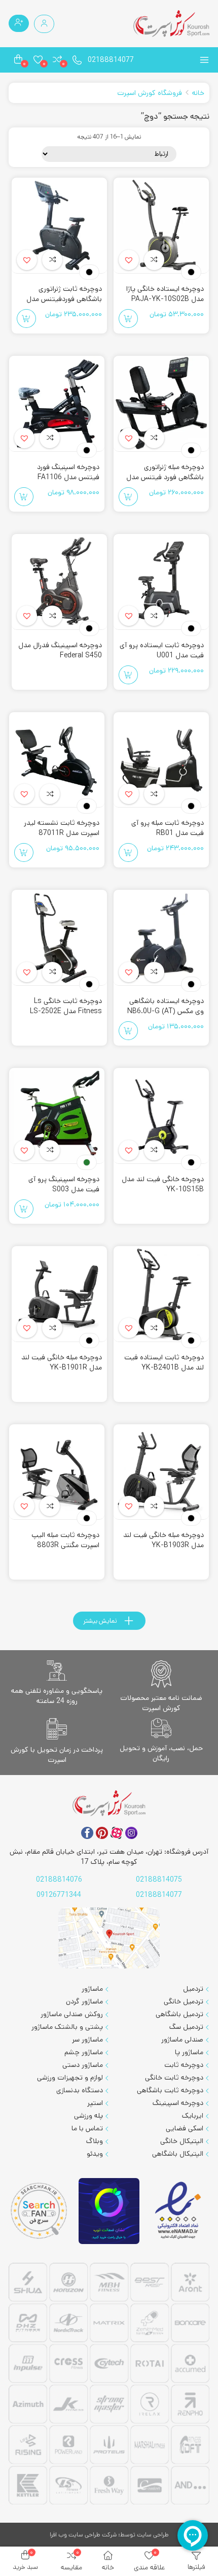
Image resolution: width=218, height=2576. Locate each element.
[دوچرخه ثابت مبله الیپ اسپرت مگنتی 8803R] (57, 1472)
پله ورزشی (88, 2116)
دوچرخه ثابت (184, 2065)
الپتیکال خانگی (182, 2141)
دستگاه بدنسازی (80, 2090)
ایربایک (193, 2116)
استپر (95, 2103)
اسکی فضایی (185, 2128)
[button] (129, 260)
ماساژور (92, 1989)
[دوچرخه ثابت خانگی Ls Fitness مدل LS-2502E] (59, 938)
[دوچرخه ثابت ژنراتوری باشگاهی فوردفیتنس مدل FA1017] (59, 226)
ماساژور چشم (84, 2052)
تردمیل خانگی (184, 2001)
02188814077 (111, 60)
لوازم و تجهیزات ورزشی (70, 2078)
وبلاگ (95, 2141)
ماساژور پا (189, 2052)
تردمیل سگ (186, 2027)
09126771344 (59, 1895)
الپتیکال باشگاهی (178, 2154)
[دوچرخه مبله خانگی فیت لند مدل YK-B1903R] (161, 1472)
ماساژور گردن (84, 2001)
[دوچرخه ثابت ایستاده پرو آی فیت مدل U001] (161, 582)
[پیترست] (102, 1833)
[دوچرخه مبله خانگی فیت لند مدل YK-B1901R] (59, 1294)
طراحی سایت (153, 2535)
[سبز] (87, 1162)
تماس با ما (87, 2128)
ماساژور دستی (83, 2065)
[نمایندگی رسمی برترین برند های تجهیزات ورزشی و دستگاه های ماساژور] (109, 2385)
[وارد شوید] (44, 24)
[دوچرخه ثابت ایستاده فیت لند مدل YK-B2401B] (161, 1294)
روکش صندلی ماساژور (72, 2014)
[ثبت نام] (19, 23)
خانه (198, 93)
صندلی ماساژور (182, 2039)
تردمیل (193, 1989)
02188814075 (159, 1880)
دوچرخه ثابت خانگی (174, 2078)
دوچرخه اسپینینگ (178, 2103)
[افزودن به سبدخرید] (128, 319)
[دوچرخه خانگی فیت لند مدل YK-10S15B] (161, 1116)
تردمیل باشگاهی (179, 2014)
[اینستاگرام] (131, 1833)
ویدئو (95, 2154)
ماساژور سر (87, 2039)
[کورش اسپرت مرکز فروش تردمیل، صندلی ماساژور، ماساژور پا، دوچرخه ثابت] (171, 24)
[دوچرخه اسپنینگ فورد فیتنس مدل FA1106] (57, 404)
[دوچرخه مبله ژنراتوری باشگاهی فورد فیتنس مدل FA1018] (161, 404)
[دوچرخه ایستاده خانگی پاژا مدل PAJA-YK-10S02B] (161, 226)
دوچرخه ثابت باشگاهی (170, 2090)
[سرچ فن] (39, 2211)
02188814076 (59, 1880)
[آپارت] (117, 1833)
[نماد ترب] (109, 2211)
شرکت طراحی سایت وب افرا (83, 2535)
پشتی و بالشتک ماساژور (67, 2027)
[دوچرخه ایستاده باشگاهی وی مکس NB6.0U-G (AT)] (161, 938)
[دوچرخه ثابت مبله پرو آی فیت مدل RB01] (161, 760)
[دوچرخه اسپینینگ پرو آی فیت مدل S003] (57, 1116)
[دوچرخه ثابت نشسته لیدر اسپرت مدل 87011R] (57, 760)
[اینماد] (179, 2211)
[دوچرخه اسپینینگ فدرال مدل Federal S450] (59, 582)
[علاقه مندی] (154, 260)
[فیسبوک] (87, 1833)
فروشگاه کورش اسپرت (150, 93)
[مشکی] (191, 272)
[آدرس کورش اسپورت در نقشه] (109, 1938)
